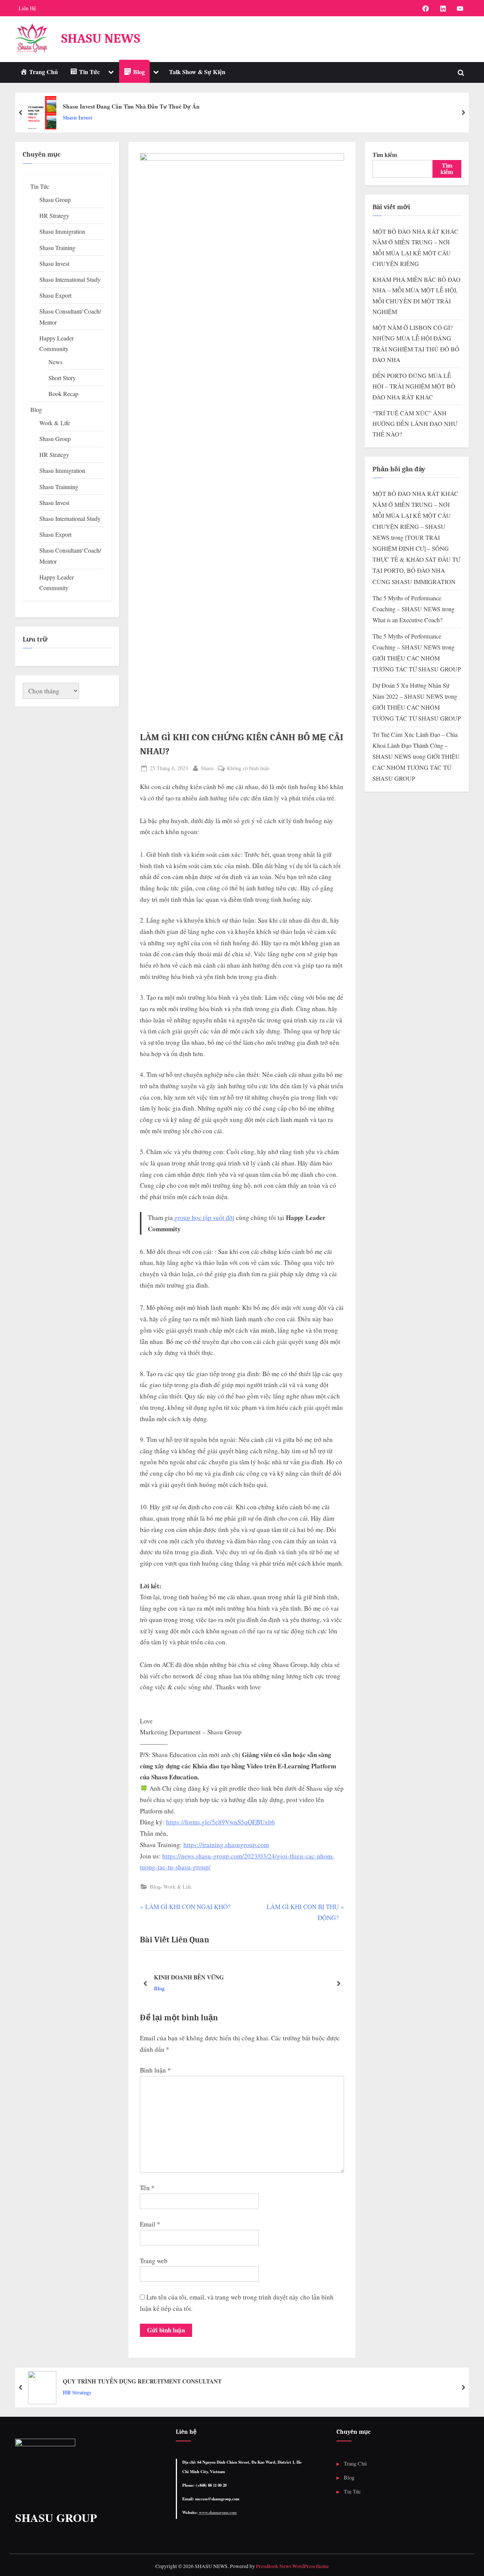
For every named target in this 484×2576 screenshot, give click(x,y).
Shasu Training (57, 248)
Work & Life (177, 1887)
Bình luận (155, 2070)
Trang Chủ (355, 2463)
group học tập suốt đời (204, 1217)
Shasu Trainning (59, 487)
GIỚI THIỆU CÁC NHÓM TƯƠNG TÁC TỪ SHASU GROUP (416, 768)
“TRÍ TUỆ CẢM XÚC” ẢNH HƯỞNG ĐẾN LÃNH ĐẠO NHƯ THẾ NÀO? (415, 424)
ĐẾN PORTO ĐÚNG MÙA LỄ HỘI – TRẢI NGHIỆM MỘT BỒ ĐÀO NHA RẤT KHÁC (414, 386)
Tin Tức (40, 186)
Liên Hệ (27, 8)
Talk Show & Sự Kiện (197, 72)
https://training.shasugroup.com (226, 1845)
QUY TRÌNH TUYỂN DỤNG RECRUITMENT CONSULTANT (142, 2381)
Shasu (207, 768)
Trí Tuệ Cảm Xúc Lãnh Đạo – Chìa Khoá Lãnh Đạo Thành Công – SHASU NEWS (415, 746)
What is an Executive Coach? (407, 620)
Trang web (154, 2261)
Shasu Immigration (62, 231)
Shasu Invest (78, 117)
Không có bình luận (248, 768)
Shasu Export (55, 295)
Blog (155, 1887)
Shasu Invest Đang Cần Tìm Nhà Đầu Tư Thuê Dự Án (131, 106)
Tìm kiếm (385, 155)
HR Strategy (54, 216)
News (55, 362)
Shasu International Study (70, 280)
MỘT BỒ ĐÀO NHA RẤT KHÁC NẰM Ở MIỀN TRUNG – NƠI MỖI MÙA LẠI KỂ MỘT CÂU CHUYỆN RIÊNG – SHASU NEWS (415, 516)
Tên (147, 2188)
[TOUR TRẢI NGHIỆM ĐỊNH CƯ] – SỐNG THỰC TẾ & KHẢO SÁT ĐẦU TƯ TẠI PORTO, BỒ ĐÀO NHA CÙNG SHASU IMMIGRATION (416, 559)
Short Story (62, 378)
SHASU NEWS (101, 38)
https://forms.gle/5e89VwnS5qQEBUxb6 (220, 1822)
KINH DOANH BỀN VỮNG (189, 1977)
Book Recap (63, 394)
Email (150, 2224)
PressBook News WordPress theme (292, 2566)
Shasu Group (55, 200)
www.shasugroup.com (217, 2512)
